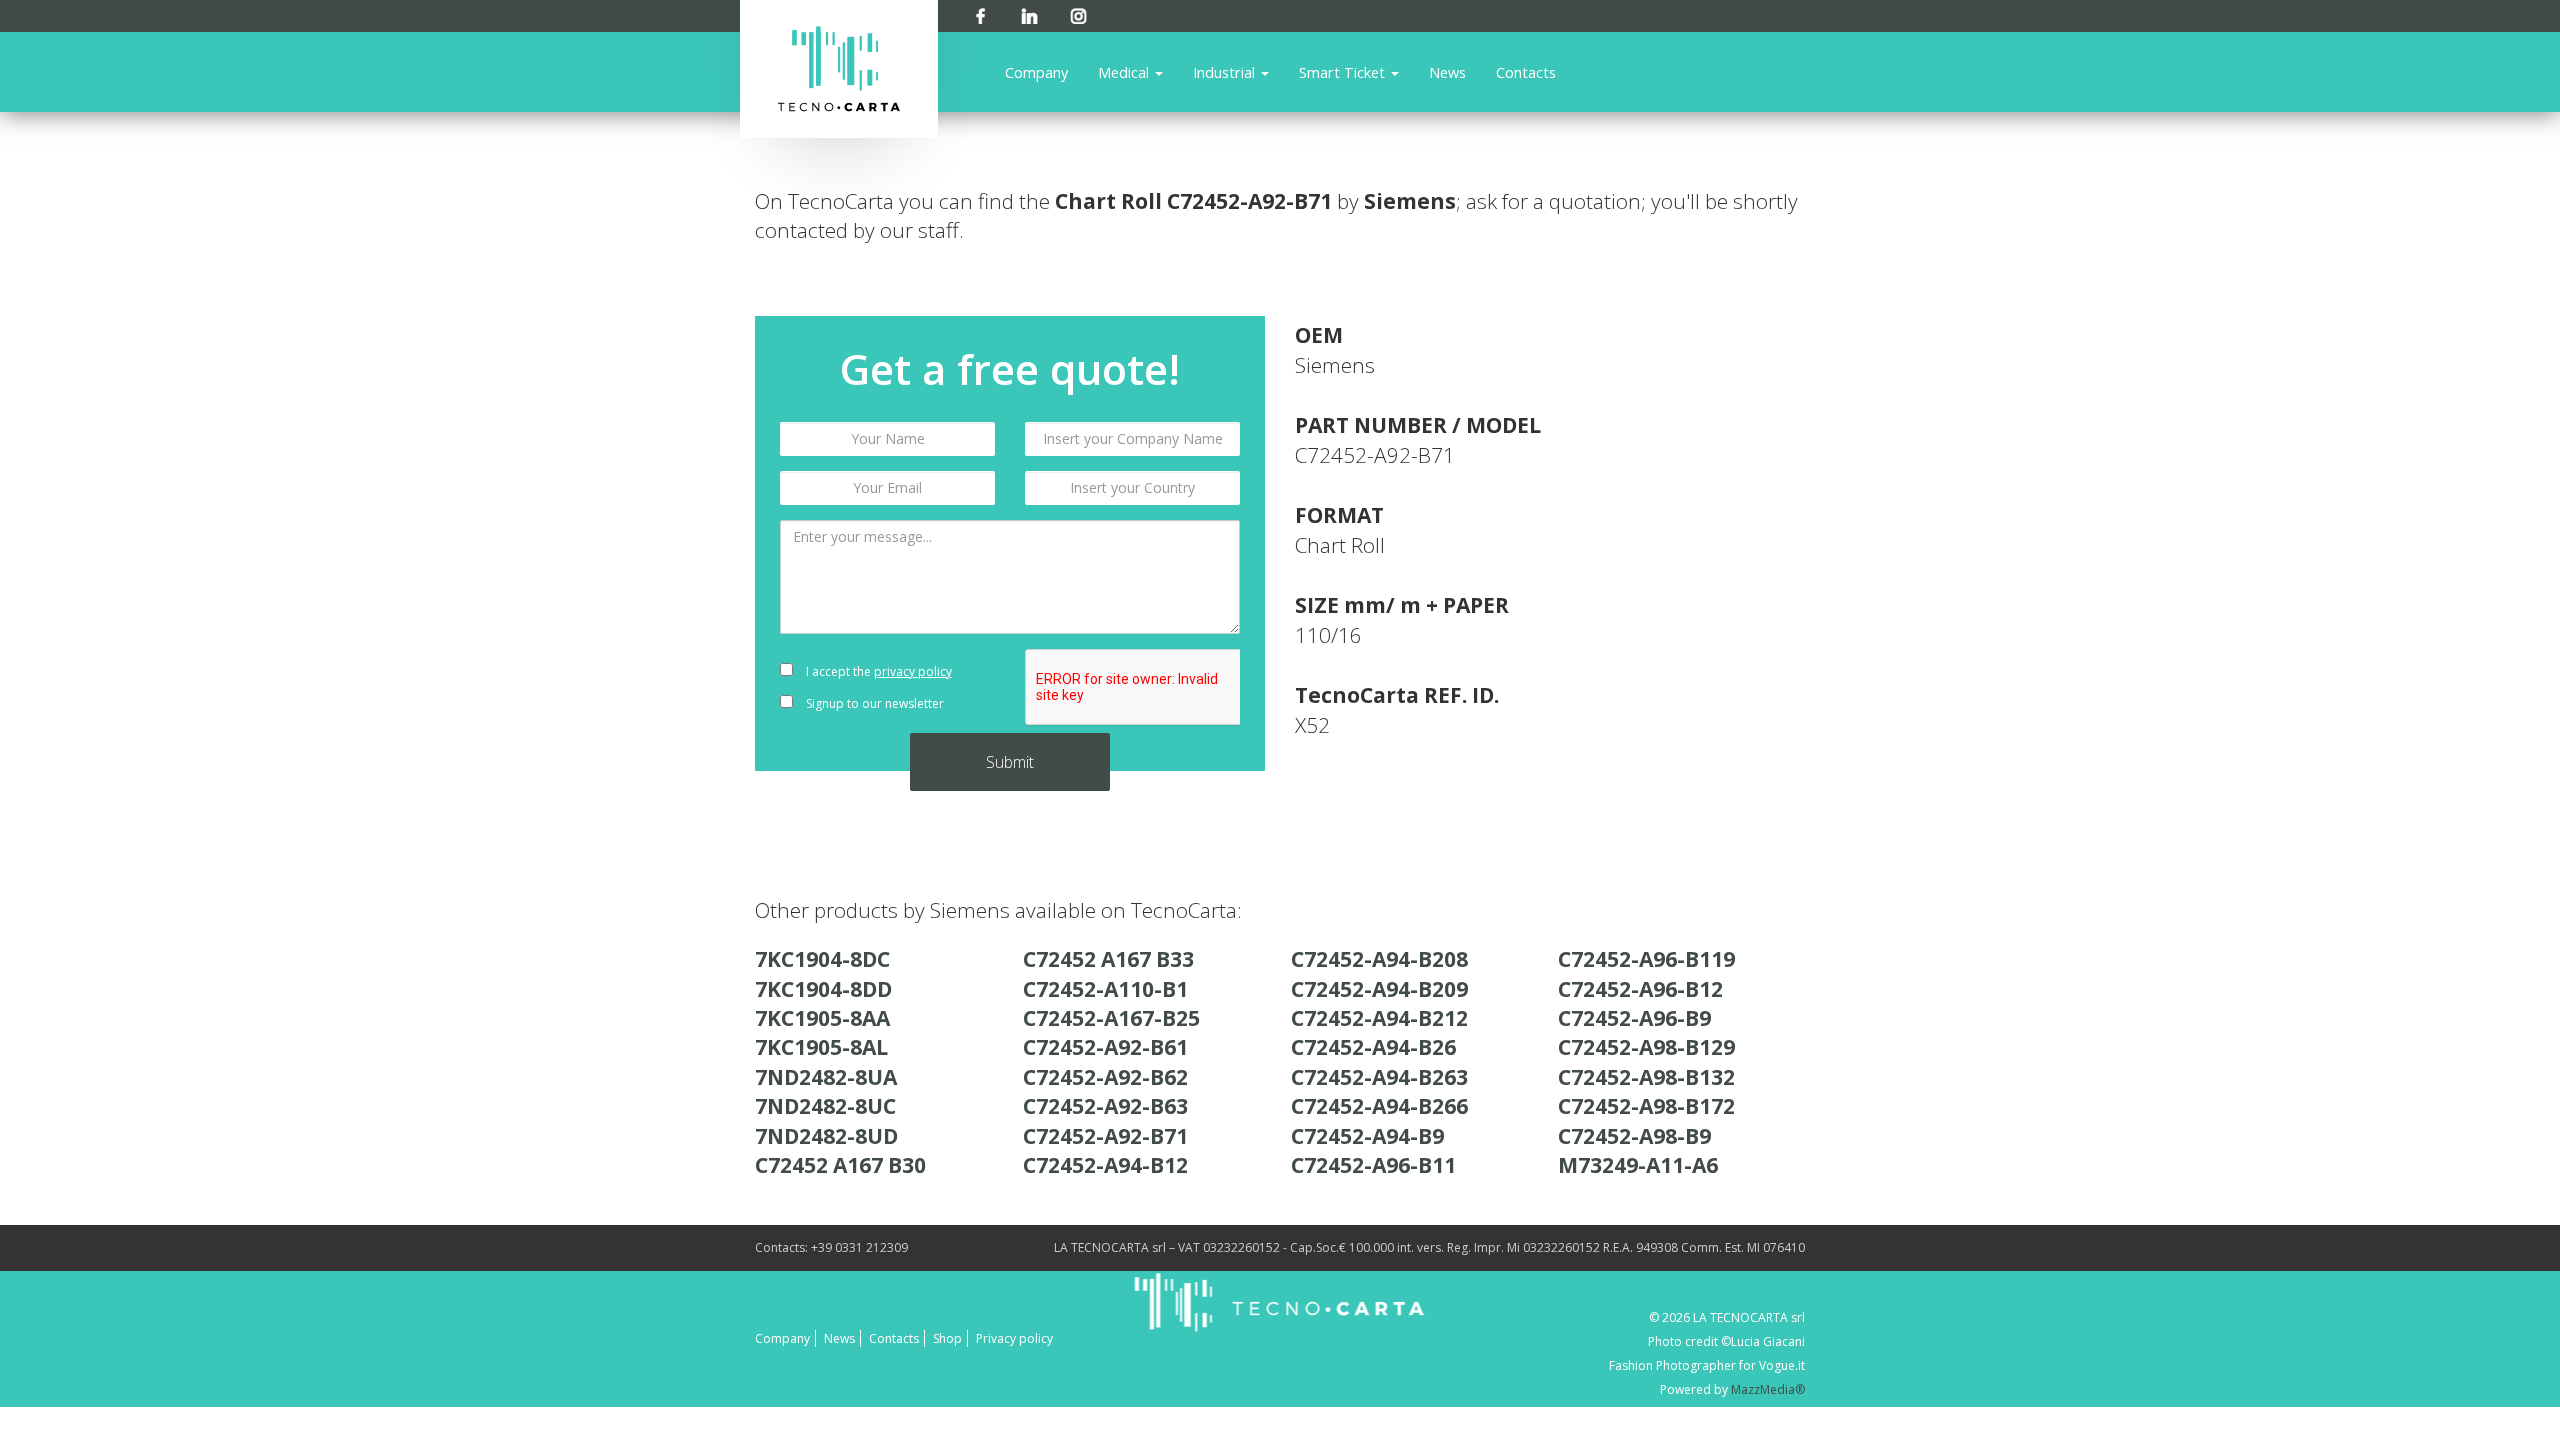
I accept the (877, 671)
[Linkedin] (1029, 12)
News (1447, 72)
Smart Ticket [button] (1344, 72)
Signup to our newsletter (873, 703)
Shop (947, 1338)
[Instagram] (1078, 12)
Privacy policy (1014, 1338)
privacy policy (913, 671)
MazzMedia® (1768, 1389)
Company (1036, 72)
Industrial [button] (1226, 72)
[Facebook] (980, 12)
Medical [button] (1125, 72)
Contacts (1526, 72)
